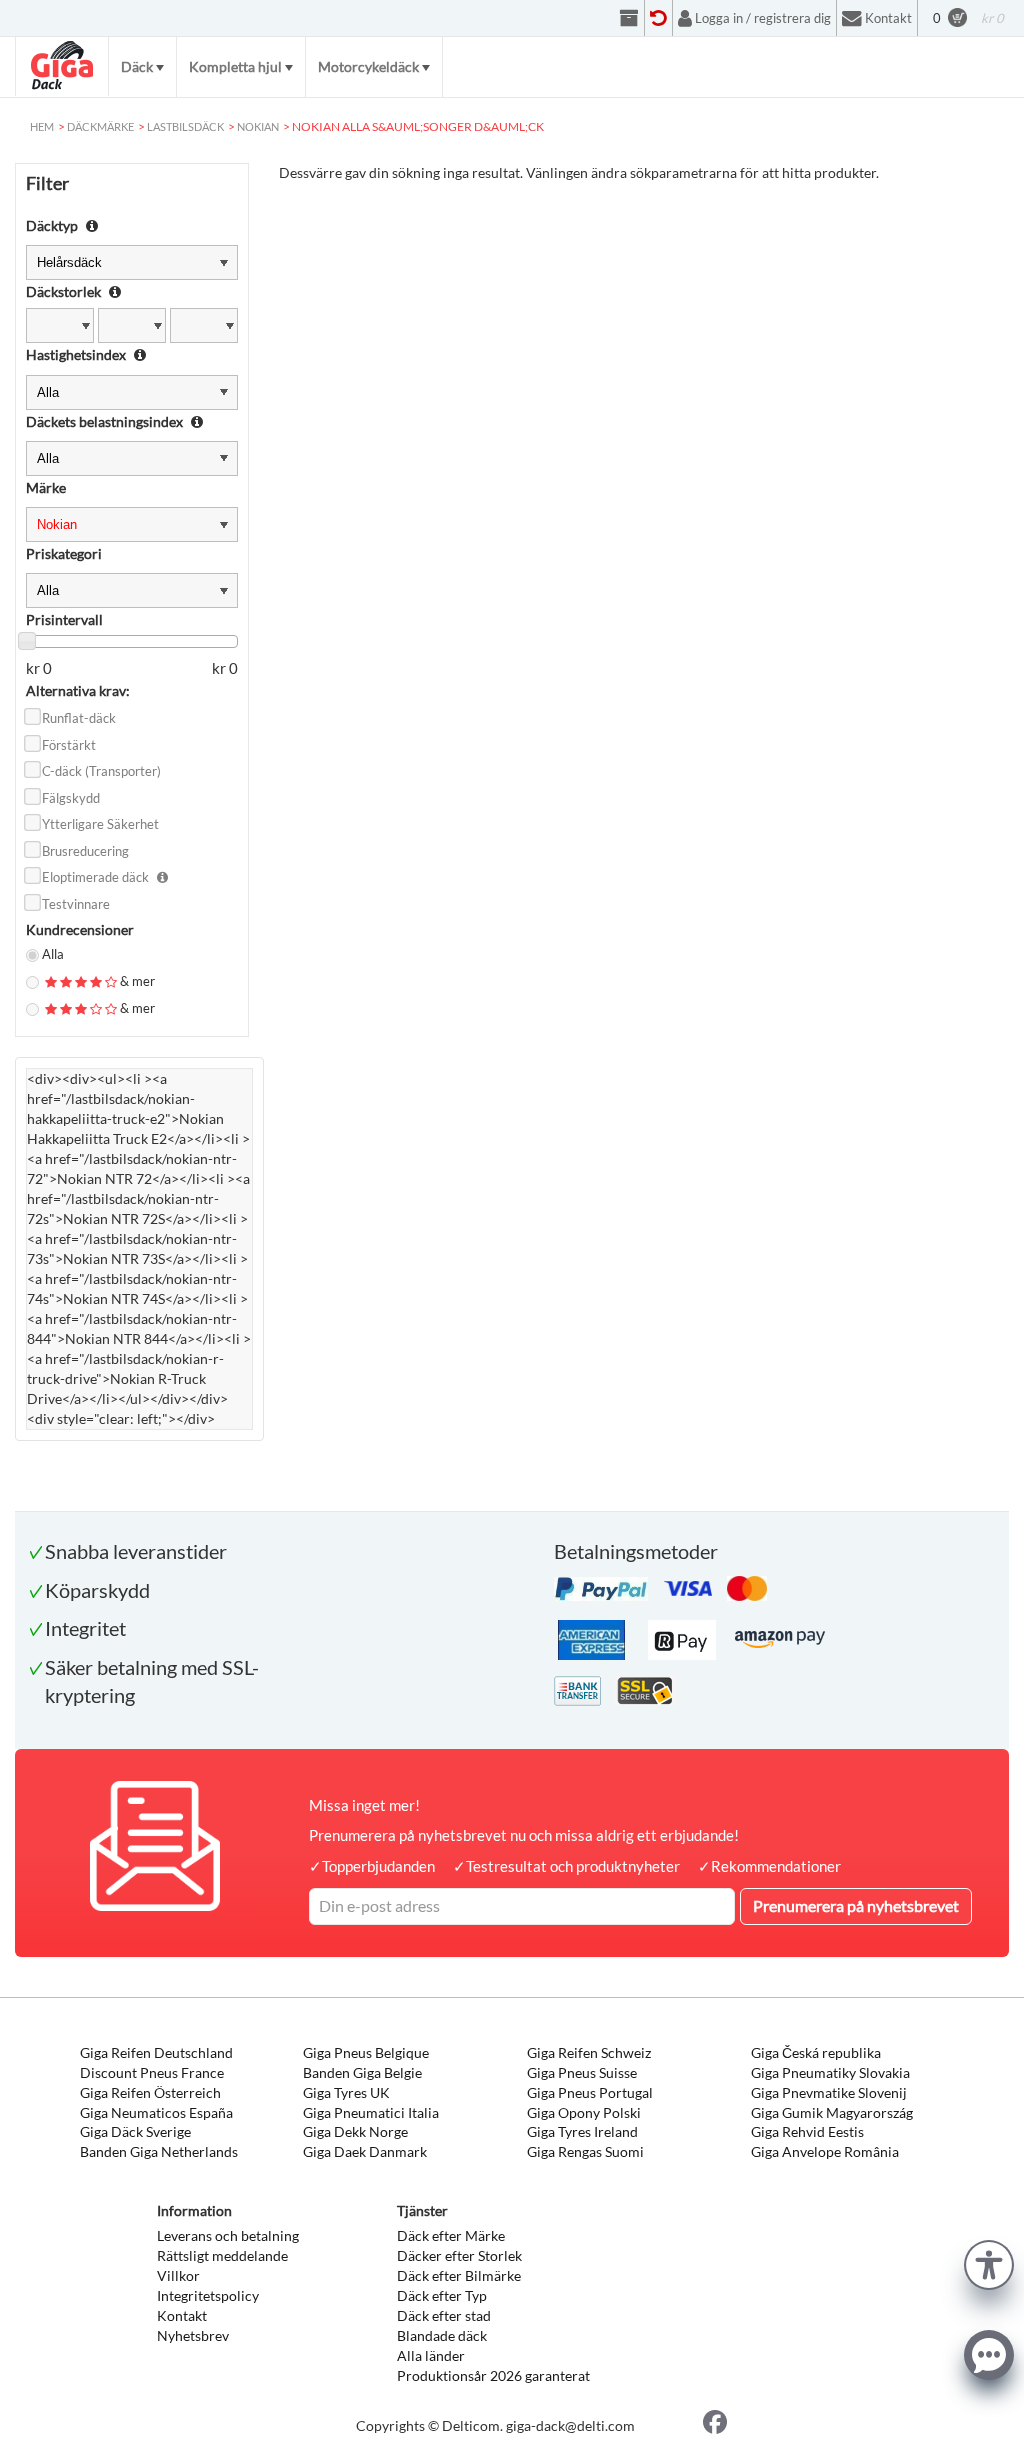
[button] (989, 2262)
